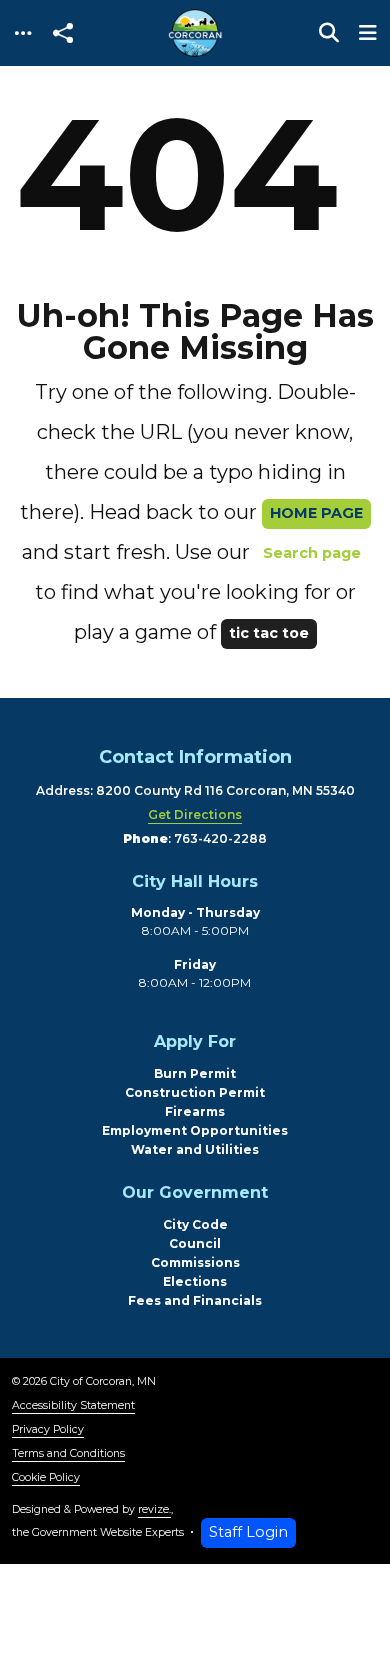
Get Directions (195, 814)
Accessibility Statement (73, 1405)
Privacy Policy (48, 1429)
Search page (312, 553)
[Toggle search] (329, 33)
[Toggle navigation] (23, 33)
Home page (316, 513)
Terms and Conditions (68, 1453)
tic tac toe (269, 633)
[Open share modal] (63, 33)
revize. (154, 1509)
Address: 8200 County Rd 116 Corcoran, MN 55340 (195, 790)
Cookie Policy (46, 1477)
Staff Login (248, 1532)
